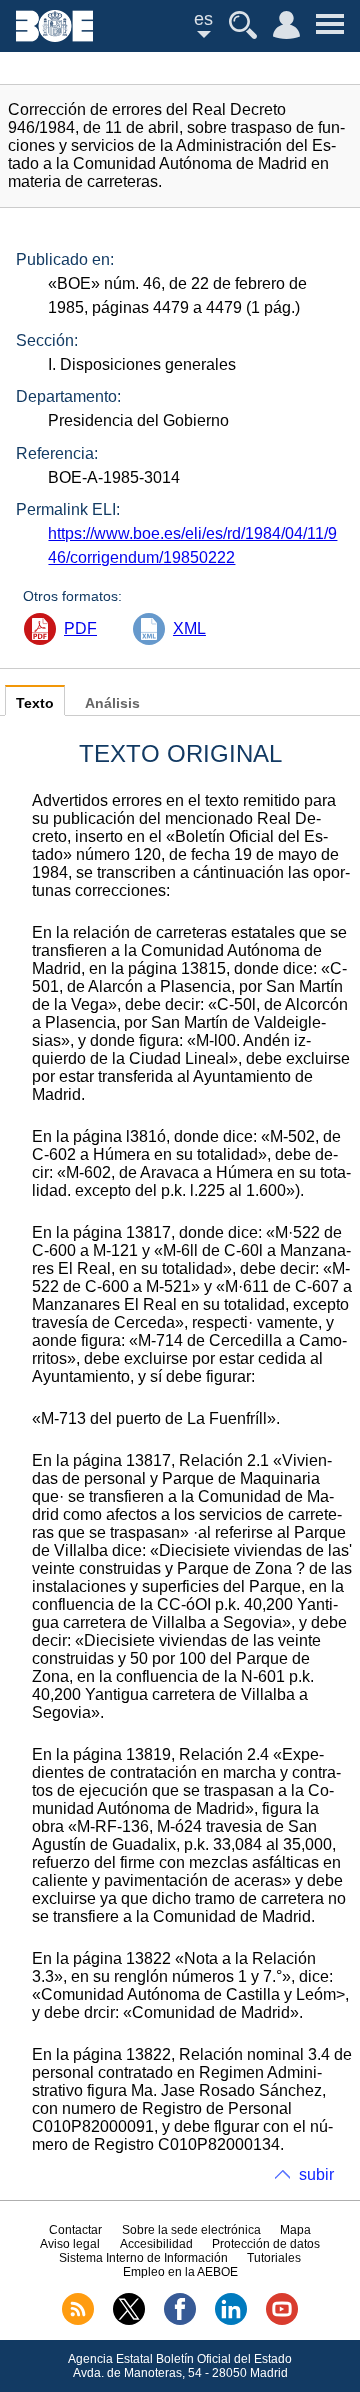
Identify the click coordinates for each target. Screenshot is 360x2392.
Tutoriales (274, 2258)
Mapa (295, 2230)
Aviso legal (70, 2244)
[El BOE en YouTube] (282, 2321)
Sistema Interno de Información (143, 2258)
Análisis (112, 703)
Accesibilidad (156, 2244)
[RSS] (78, 2321)
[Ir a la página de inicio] (54, 36)
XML (189, 628)
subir (316, 2174)
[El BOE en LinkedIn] (231, 2321)
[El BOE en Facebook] (180, 2321)
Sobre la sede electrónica (191, 2230)
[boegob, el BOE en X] (129, 2321)
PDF (80, 628)
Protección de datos (266, 2244)
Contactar (75, 2230)
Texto (35, 703)
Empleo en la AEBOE (180, 2272)
